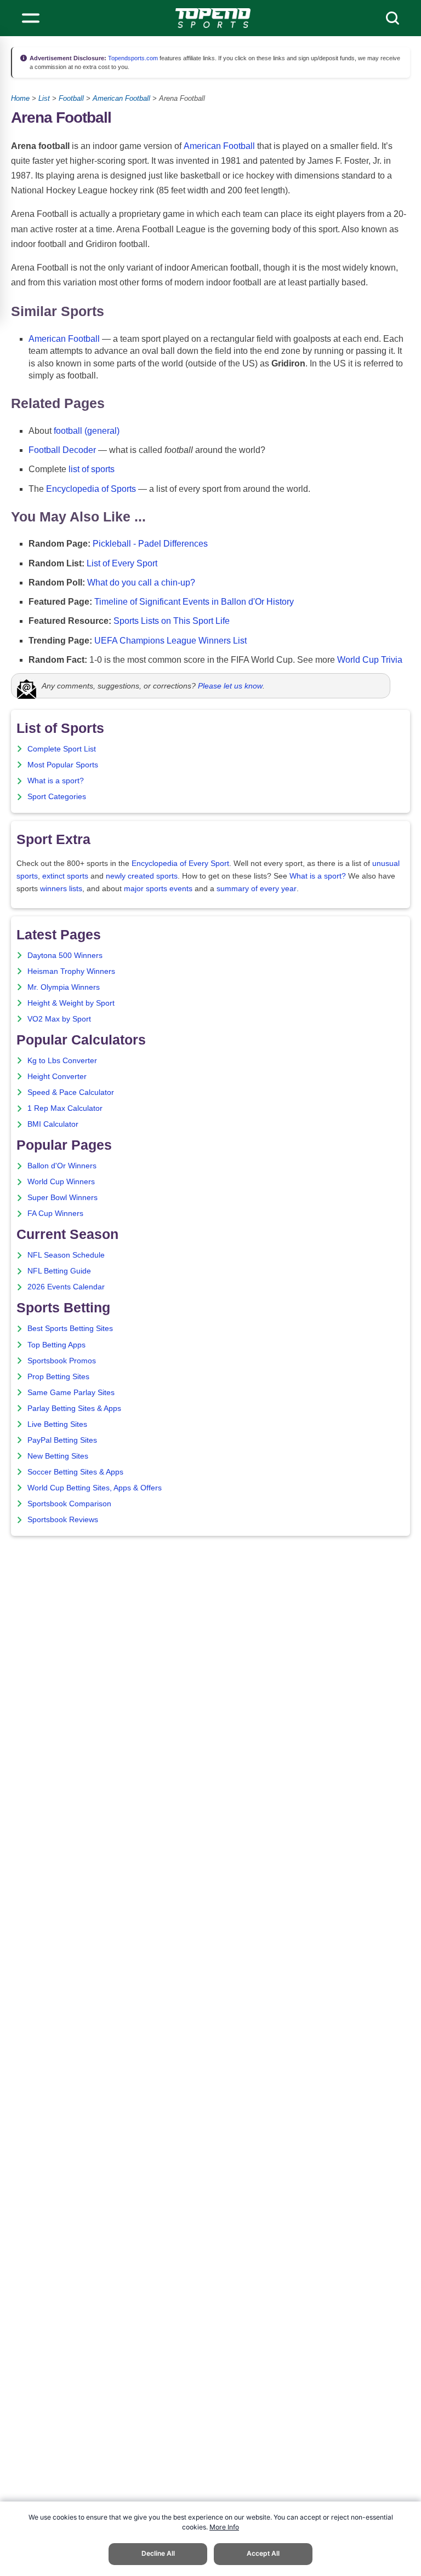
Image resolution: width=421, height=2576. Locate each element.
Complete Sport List (62, 749)
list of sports (92, 469)
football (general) (87, 431)
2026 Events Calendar (66, 1287)
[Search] (392, 18)
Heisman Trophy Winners (71, 971)
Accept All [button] (263, 2553)
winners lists (61, 889)
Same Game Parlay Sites (71, 1393)
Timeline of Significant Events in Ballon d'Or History (194, 602)
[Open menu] (31, 18)
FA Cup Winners (55, 1214)
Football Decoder (62, 450)
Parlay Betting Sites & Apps (74, 1409)
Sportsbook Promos (62, 1361)
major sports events (158, 889)
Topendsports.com (132, 58)
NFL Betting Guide (59, 1271)
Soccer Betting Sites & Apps (75, 1472)
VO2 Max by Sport (59, 1019)
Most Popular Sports (63, 765)
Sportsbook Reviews (63, 1520)
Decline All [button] (158, 2553)
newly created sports (142, 876)
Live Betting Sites (57, 1424)
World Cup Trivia (370, 660)
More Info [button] (224, 2527)
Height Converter (57, 1077)
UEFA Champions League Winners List (170, 641)
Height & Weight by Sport (71, 1003)
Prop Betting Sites (58, 1377)
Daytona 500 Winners (65, 956)
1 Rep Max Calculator (65, 1108)
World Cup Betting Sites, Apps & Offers (95, 1488)
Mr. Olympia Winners (64, 987)
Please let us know (230, 686)
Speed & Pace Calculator (71, 1092)
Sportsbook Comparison (69, 1504)
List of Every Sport (122, 563)
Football (71, 98)
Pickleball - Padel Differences (150, 544)
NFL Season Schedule (66, 1255)
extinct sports (65, 876)
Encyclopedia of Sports (91, 489)
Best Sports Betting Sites (70, 1329)
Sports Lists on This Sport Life (172, 621)
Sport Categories (57, 797)
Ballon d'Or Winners (62, 1166)
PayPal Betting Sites (62, 1440)
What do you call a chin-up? (141, 583)
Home (20, 98)
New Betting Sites (58, 1456)
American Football (121, 98)
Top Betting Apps (56, 1345)
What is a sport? (56, 781)
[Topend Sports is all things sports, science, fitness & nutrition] (213, 18)
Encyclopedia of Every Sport (180, 864)
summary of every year (257, 889)
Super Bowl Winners (62, 1198)
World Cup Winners (61, 1182)
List (44, 98)
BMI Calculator (53, 1124)
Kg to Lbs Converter (62, 1061)
